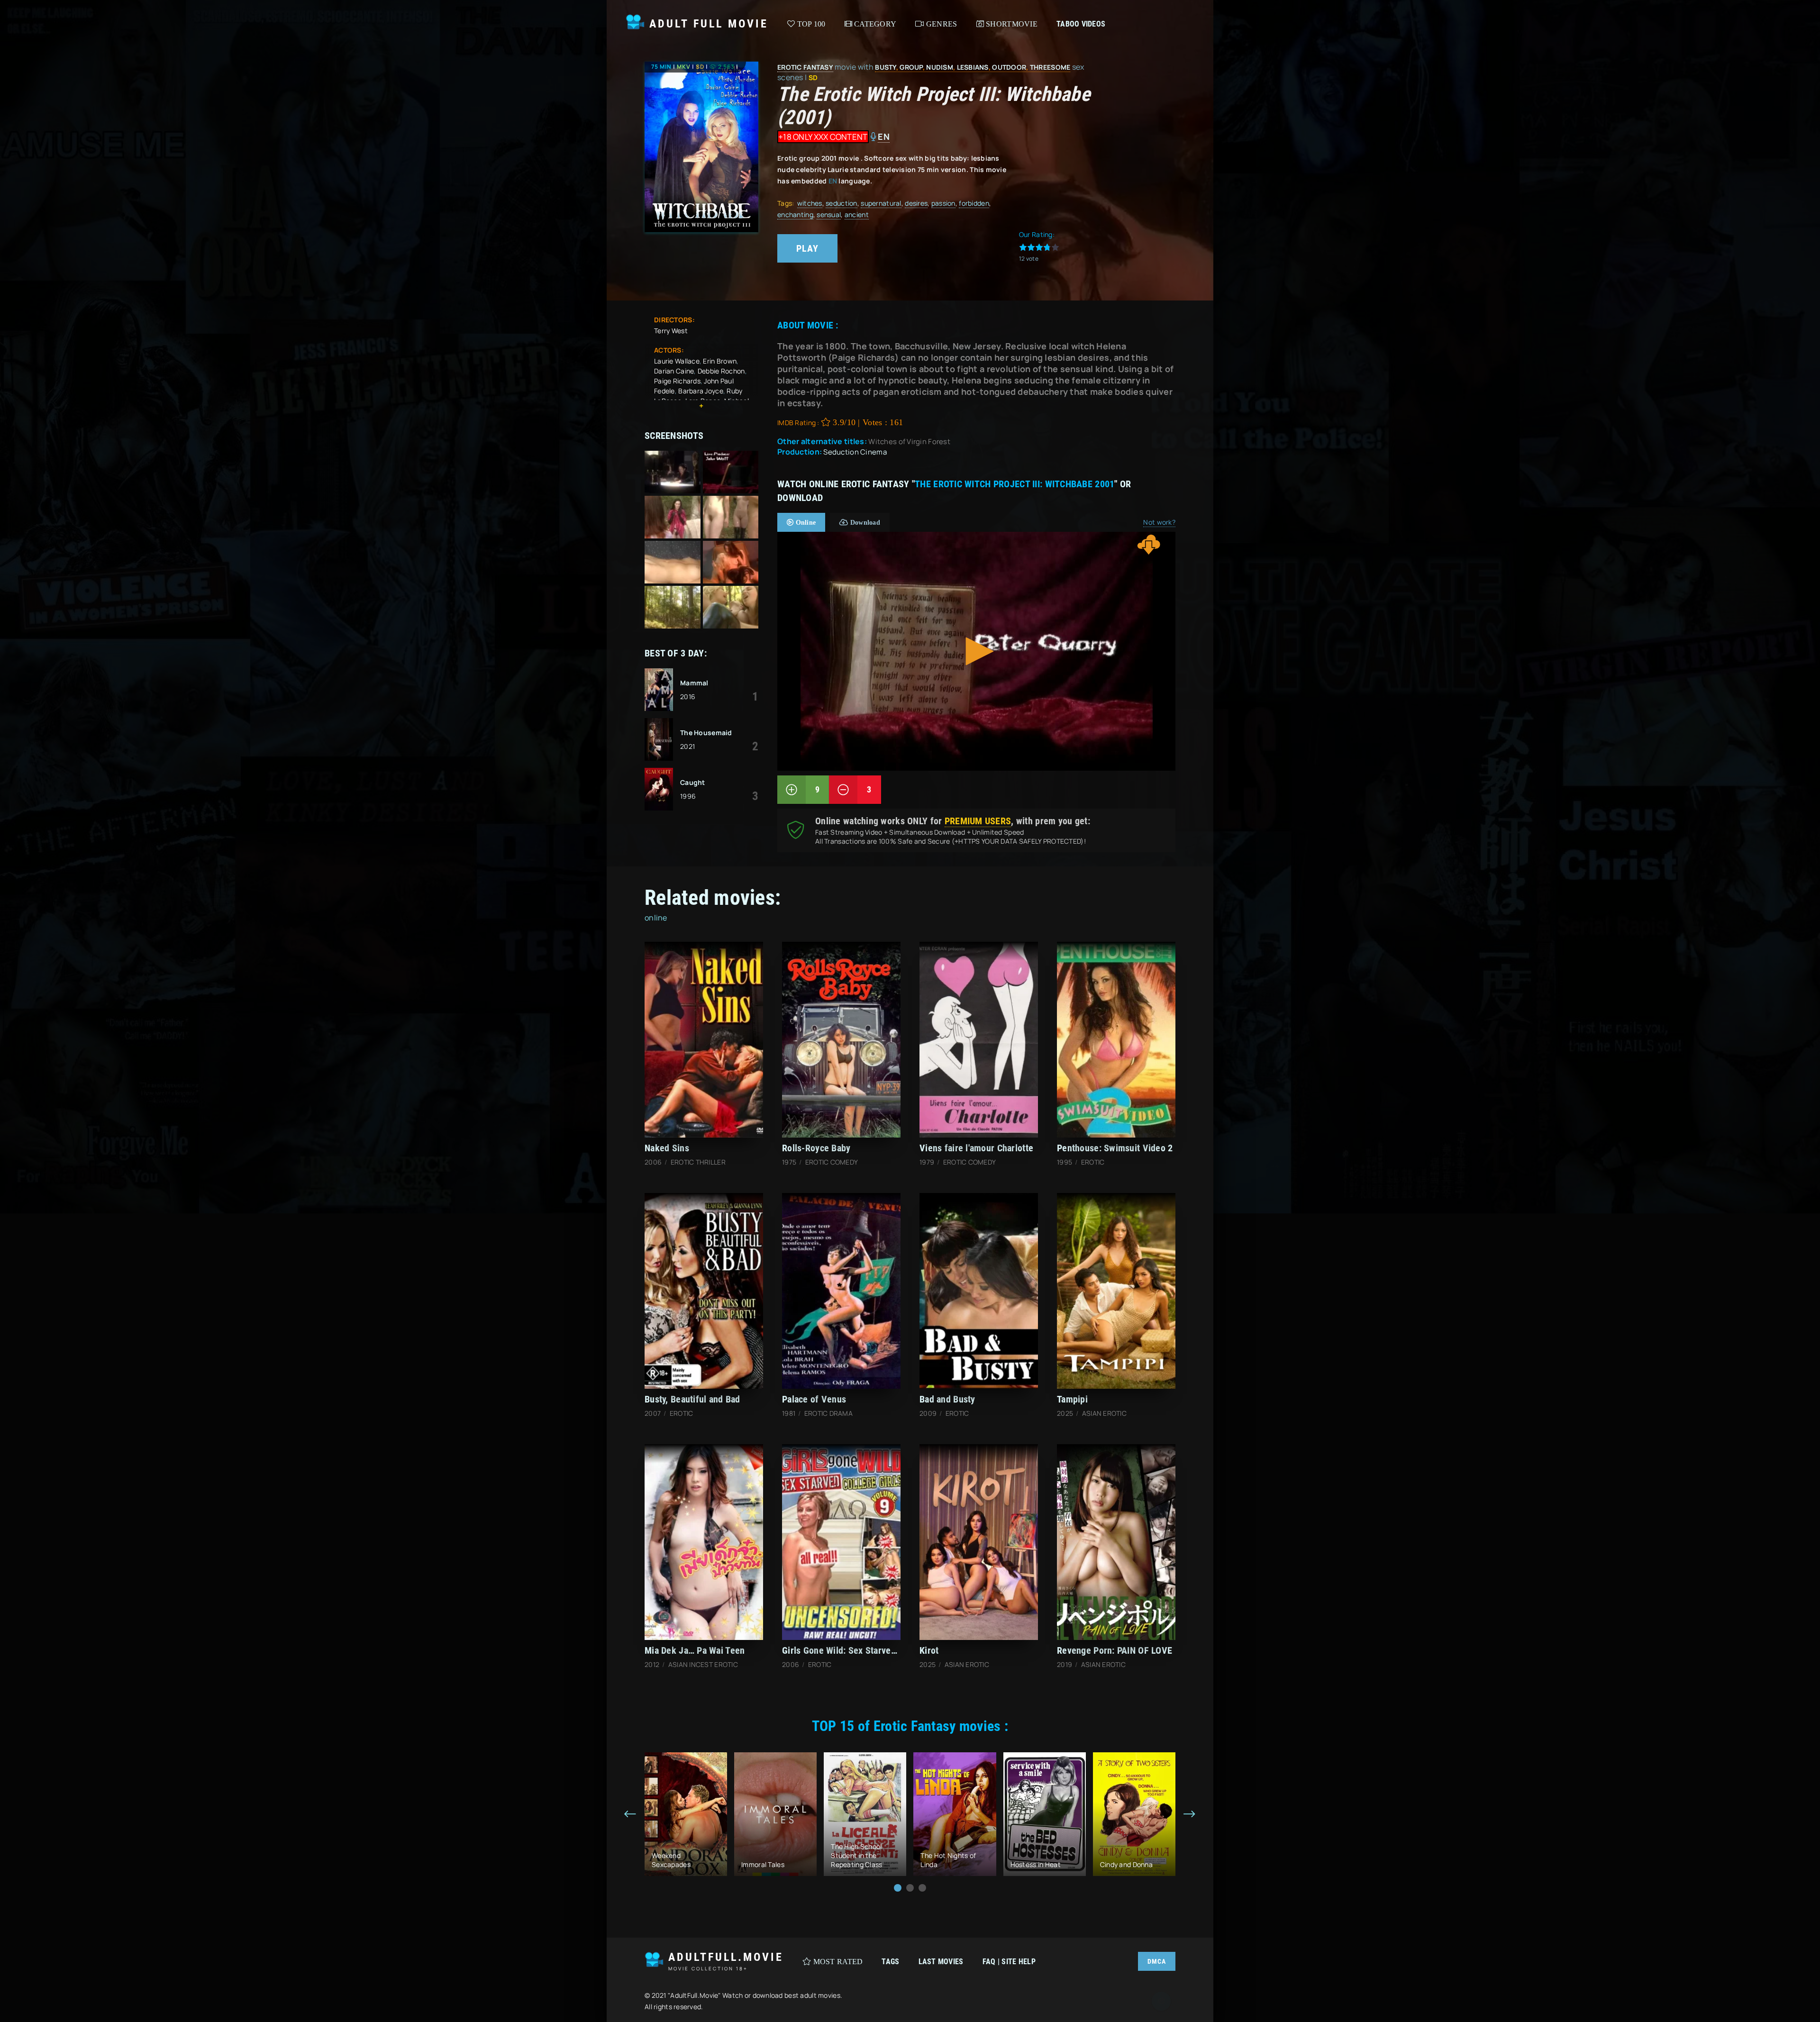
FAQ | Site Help (1009, 1962)
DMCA (1157, 1961)
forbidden (974, 203)
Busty (885, 67)
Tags (890, 1962)
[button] (898, 1888)
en (884, 137)
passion (943, 203)
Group (911, 67)
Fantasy (818, 67)
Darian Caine (674, 371)
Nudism (940, 67)
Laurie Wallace (677, 361)
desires (916, 203)
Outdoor (1009, 67)
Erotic (790, 67)
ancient (857, 214)
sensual (829, 214)
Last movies (941, 1962)
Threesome (1050, 67)
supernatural (881, 203)
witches (810, 203)
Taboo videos (1081, 24)
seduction (842, 203)
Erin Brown (720, 361)
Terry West (671, 331)
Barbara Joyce (701, 391)
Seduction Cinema (855, 452)
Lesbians (973, 67)
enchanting (795, 214)
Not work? (1159, 522)
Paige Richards (677, 381)
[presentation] (630, 1814)
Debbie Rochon (721, 371)
